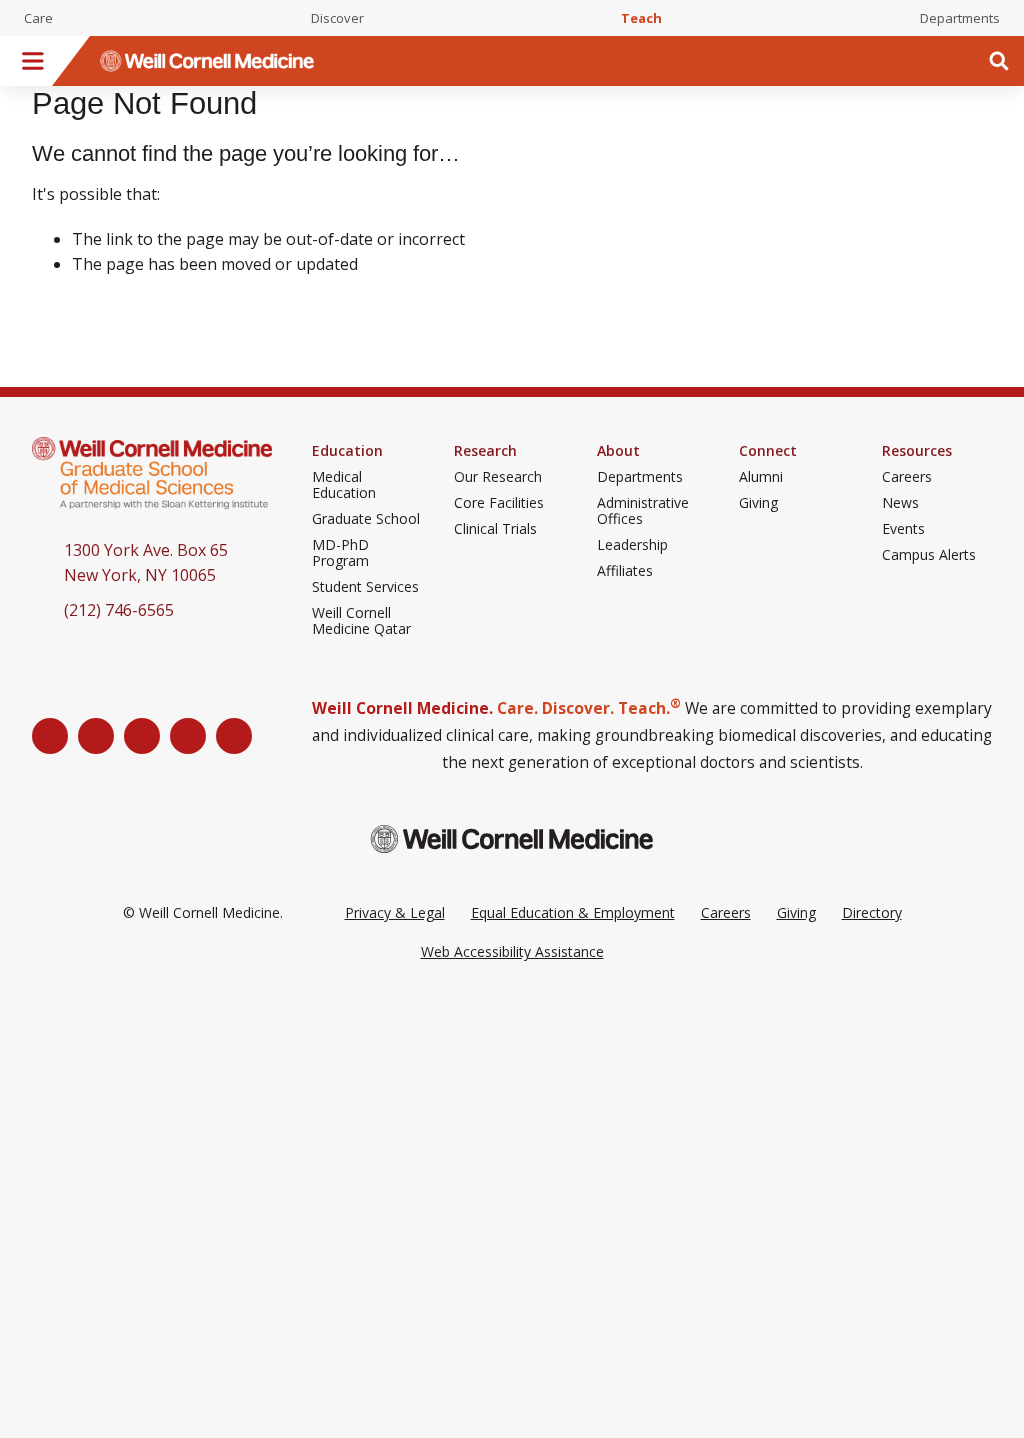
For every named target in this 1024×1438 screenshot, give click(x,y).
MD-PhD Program (340, 553)
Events (903, 529)
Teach (641, 18)
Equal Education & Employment (573, 912)
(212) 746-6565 (119, 610)
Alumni (761, 477)
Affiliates (625, 571)
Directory (872, 912)
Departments (960, 18)
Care (38, 18)
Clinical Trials (495, 529)
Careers (907, 477)
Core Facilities (499, 503)
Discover (337, 18)
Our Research (498, 477)
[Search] (999, 61)
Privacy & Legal (395, 912)
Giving (758, 503)
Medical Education (344, 485)
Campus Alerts (929, 555)
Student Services (365, 587)
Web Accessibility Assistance (512, 951)
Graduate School (366, 519)
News (900, 503)
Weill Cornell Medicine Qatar (361, 621)
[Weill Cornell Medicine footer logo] (512, 838)
